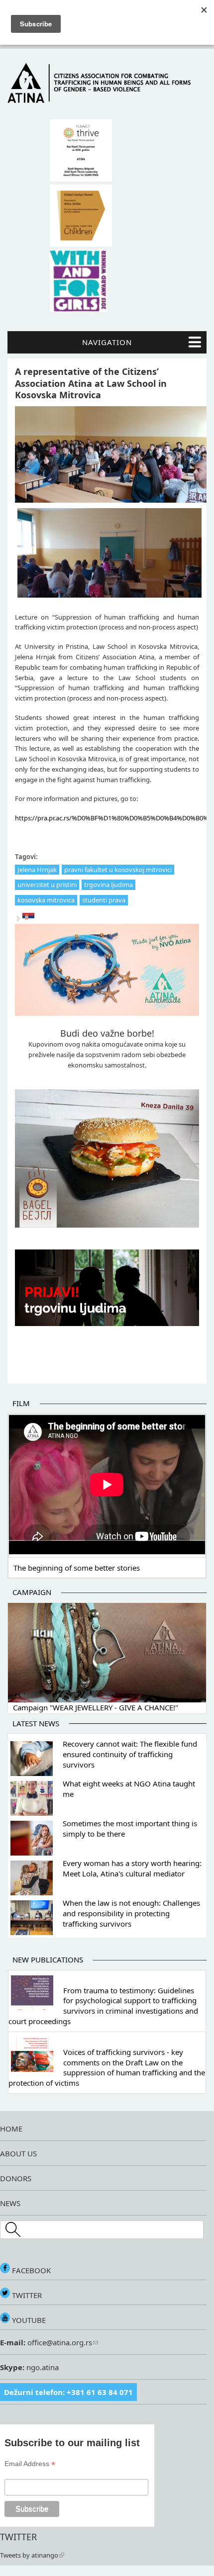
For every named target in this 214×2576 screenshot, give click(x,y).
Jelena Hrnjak (37, 870)
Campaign (32, 1592)
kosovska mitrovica (46, 900)
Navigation (107, 342)
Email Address (30, 2464)
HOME (11, 2129)
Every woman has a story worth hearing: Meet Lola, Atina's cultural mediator (132, 1868)
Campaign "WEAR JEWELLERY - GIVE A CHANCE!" (96, 1707)
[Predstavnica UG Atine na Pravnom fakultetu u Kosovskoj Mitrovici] (28, 918)
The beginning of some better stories (77, 1568)
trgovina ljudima (108, 885)
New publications (48, 1959)
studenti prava (104, 900)
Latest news (36, 1723)
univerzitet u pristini (47, 885)
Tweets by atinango (29, 2555)
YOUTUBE (28, 2320)
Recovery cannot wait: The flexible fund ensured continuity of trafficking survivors (130, 1754)
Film (21, 1403)
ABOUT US (18, 2153)
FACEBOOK (30, 2270)
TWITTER (26, 2295)
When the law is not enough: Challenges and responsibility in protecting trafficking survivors (131, 1913)
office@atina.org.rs (59, 2342)
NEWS (10, 2203)
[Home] (107, 100)
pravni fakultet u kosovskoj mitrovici (118, 870)
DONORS (16, 2178)
